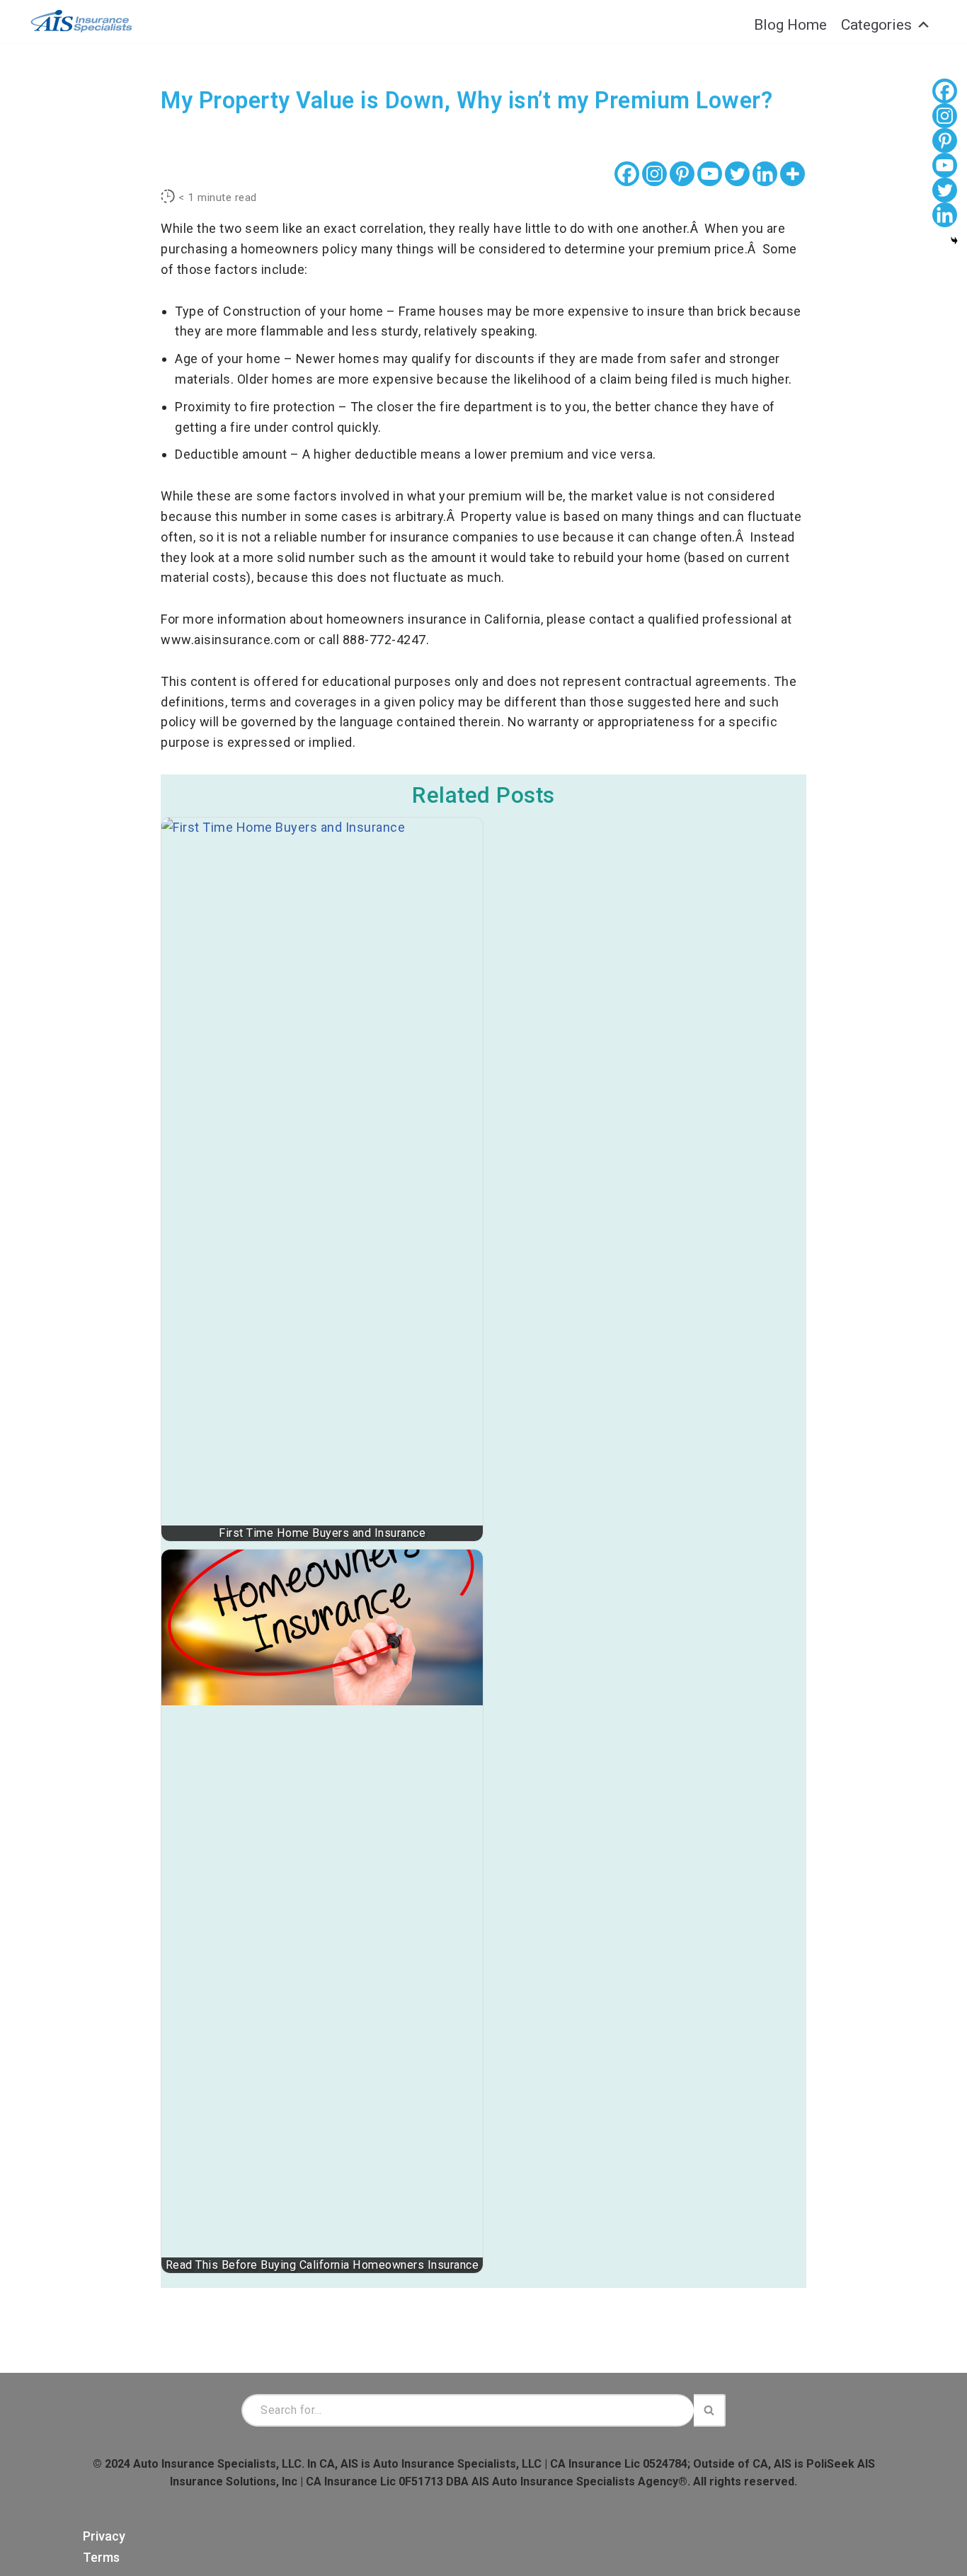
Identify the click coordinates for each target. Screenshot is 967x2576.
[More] (793, 174)
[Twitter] (737, 174)
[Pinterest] (682, 174)
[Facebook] (627, 174)
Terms (101, 2557)
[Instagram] (654, 174)
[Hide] (954, 241)
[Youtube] (710, 174)
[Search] (710, 2410)
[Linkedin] (765, 174)
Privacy (104, 2536)
